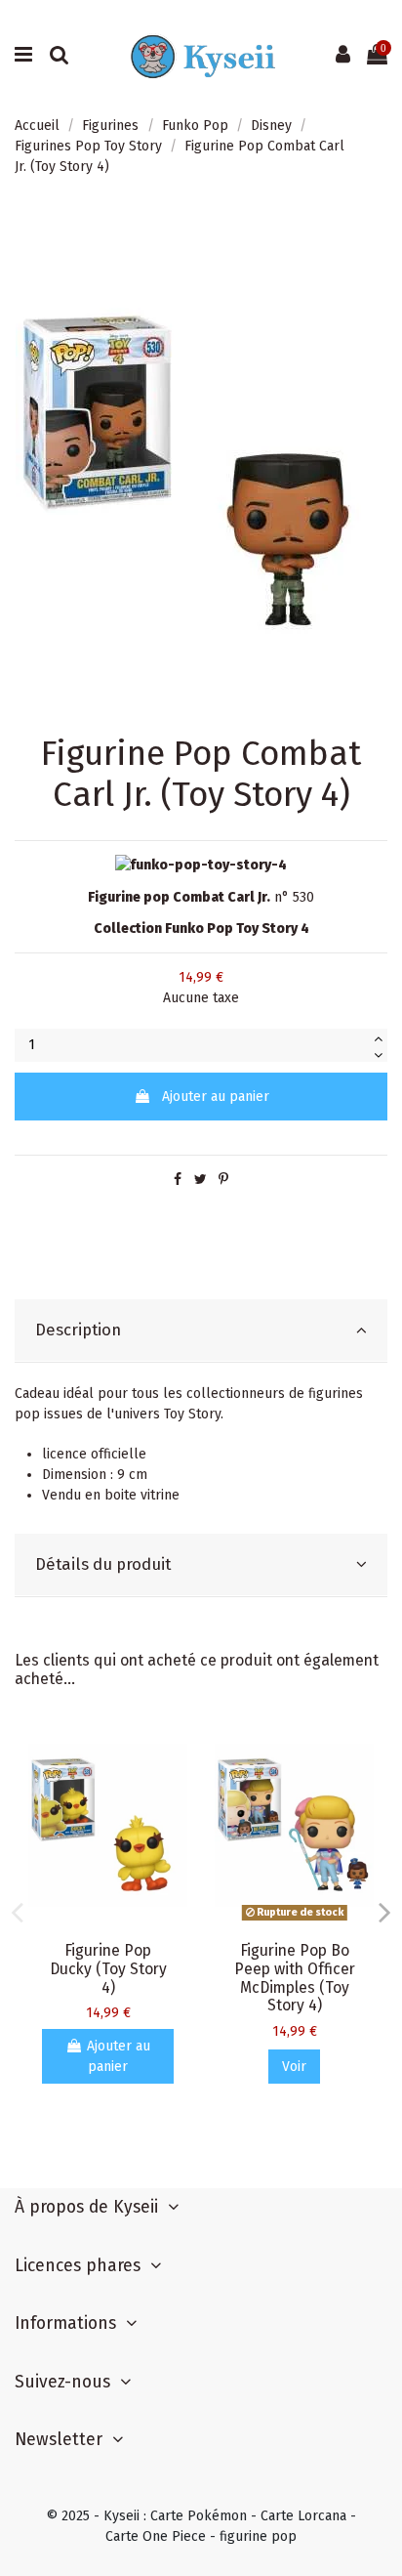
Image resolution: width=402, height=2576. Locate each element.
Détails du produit (103, 1564)
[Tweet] (201, 1180)
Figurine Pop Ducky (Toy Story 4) (108, 1969)
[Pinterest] (223, 1180)
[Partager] (178, 1180)
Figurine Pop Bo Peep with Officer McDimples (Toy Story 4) (295, 1978)
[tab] (201, 1331)
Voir (294, 2067)
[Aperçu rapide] (173, 1752)
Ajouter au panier (216, 1097)
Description (78, 1330)
